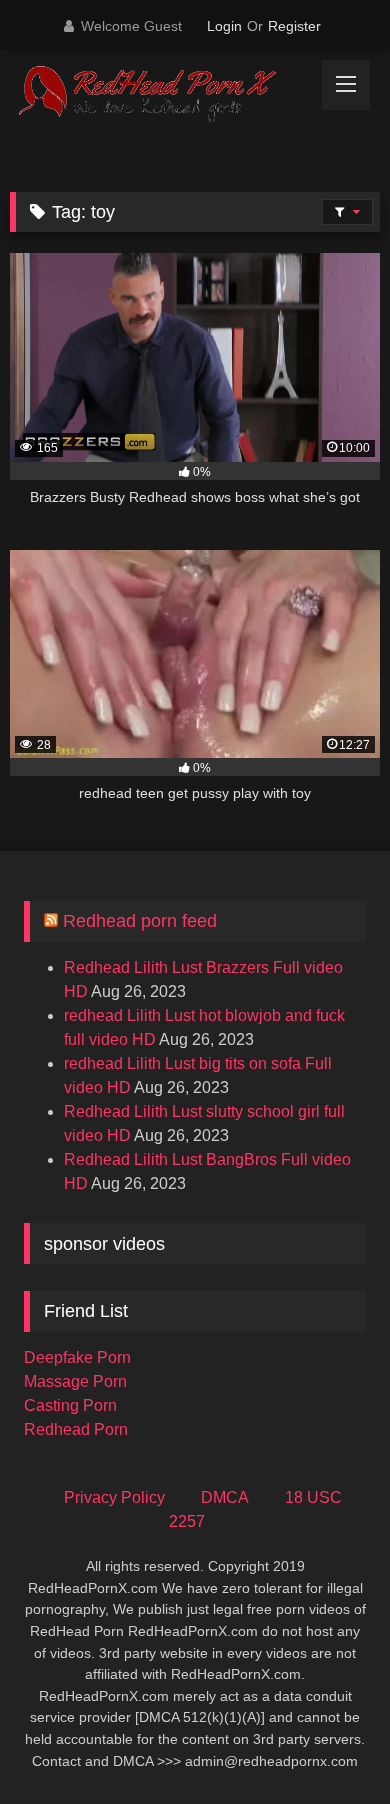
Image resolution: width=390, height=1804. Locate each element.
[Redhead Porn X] (160, 94)
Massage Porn (75, 1381)
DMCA (225, 1497)
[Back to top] (328, 1744)
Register (294, 26)
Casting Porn (70, 1405)
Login (224, 26)
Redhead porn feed (140, 921)
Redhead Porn (76, 1429)
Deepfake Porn (77, 1357)
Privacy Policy (114, 1497)
